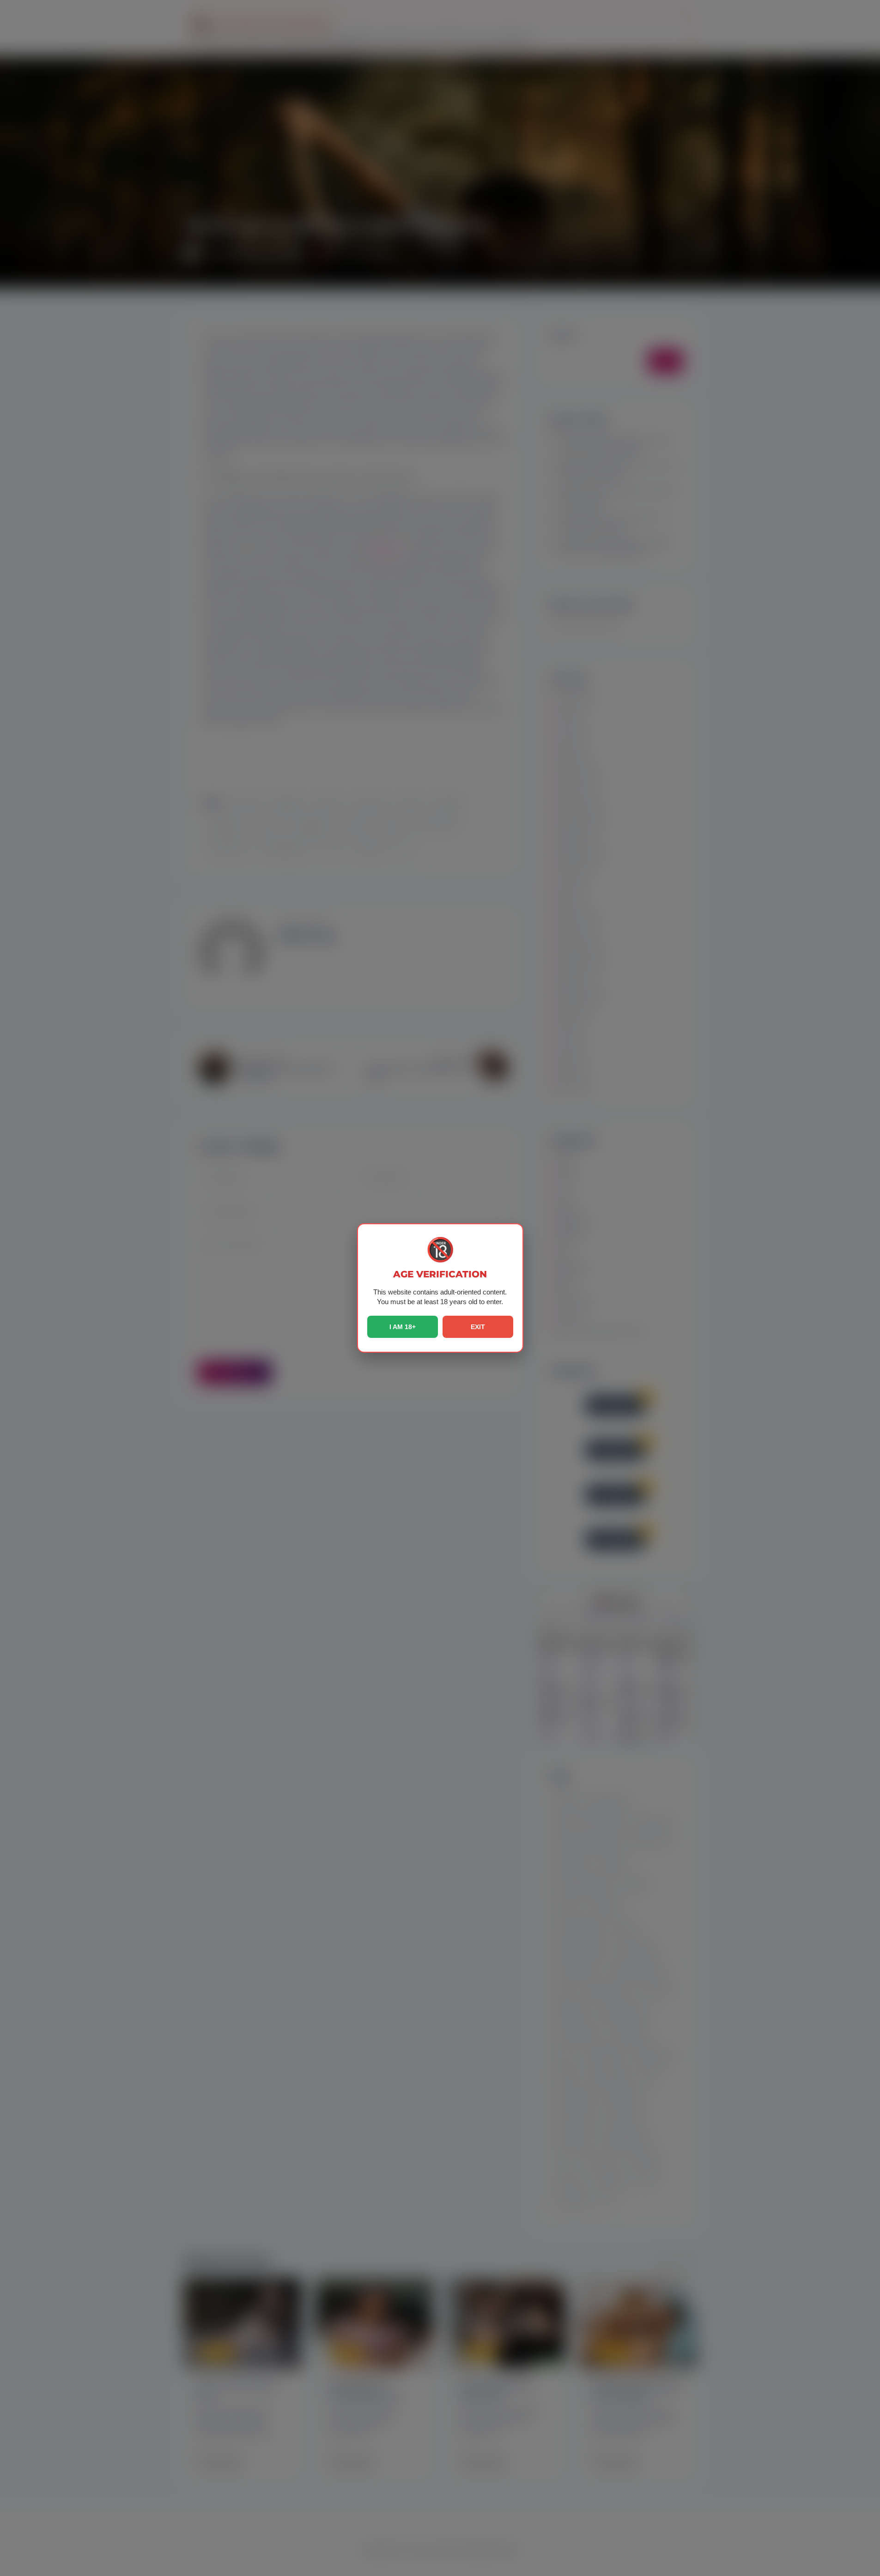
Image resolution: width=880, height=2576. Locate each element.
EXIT (478, 1327)
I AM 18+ (403, 1327)
